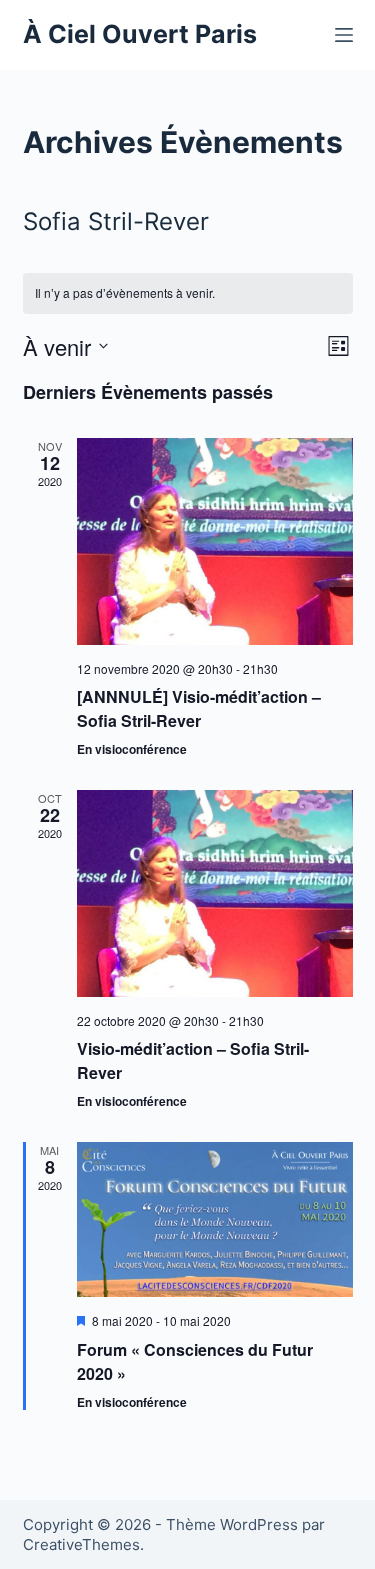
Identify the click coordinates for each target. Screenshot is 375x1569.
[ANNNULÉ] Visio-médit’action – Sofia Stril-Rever (199, 708)
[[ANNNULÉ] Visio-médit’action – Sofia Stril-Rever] (215, 541)
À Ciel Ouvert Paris (140, 34)
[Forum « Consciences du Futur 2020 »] (215, 1219)
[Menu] (344, 35)
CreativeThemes (81, 1544)
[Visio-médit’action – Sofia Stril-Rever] (215, 893)
